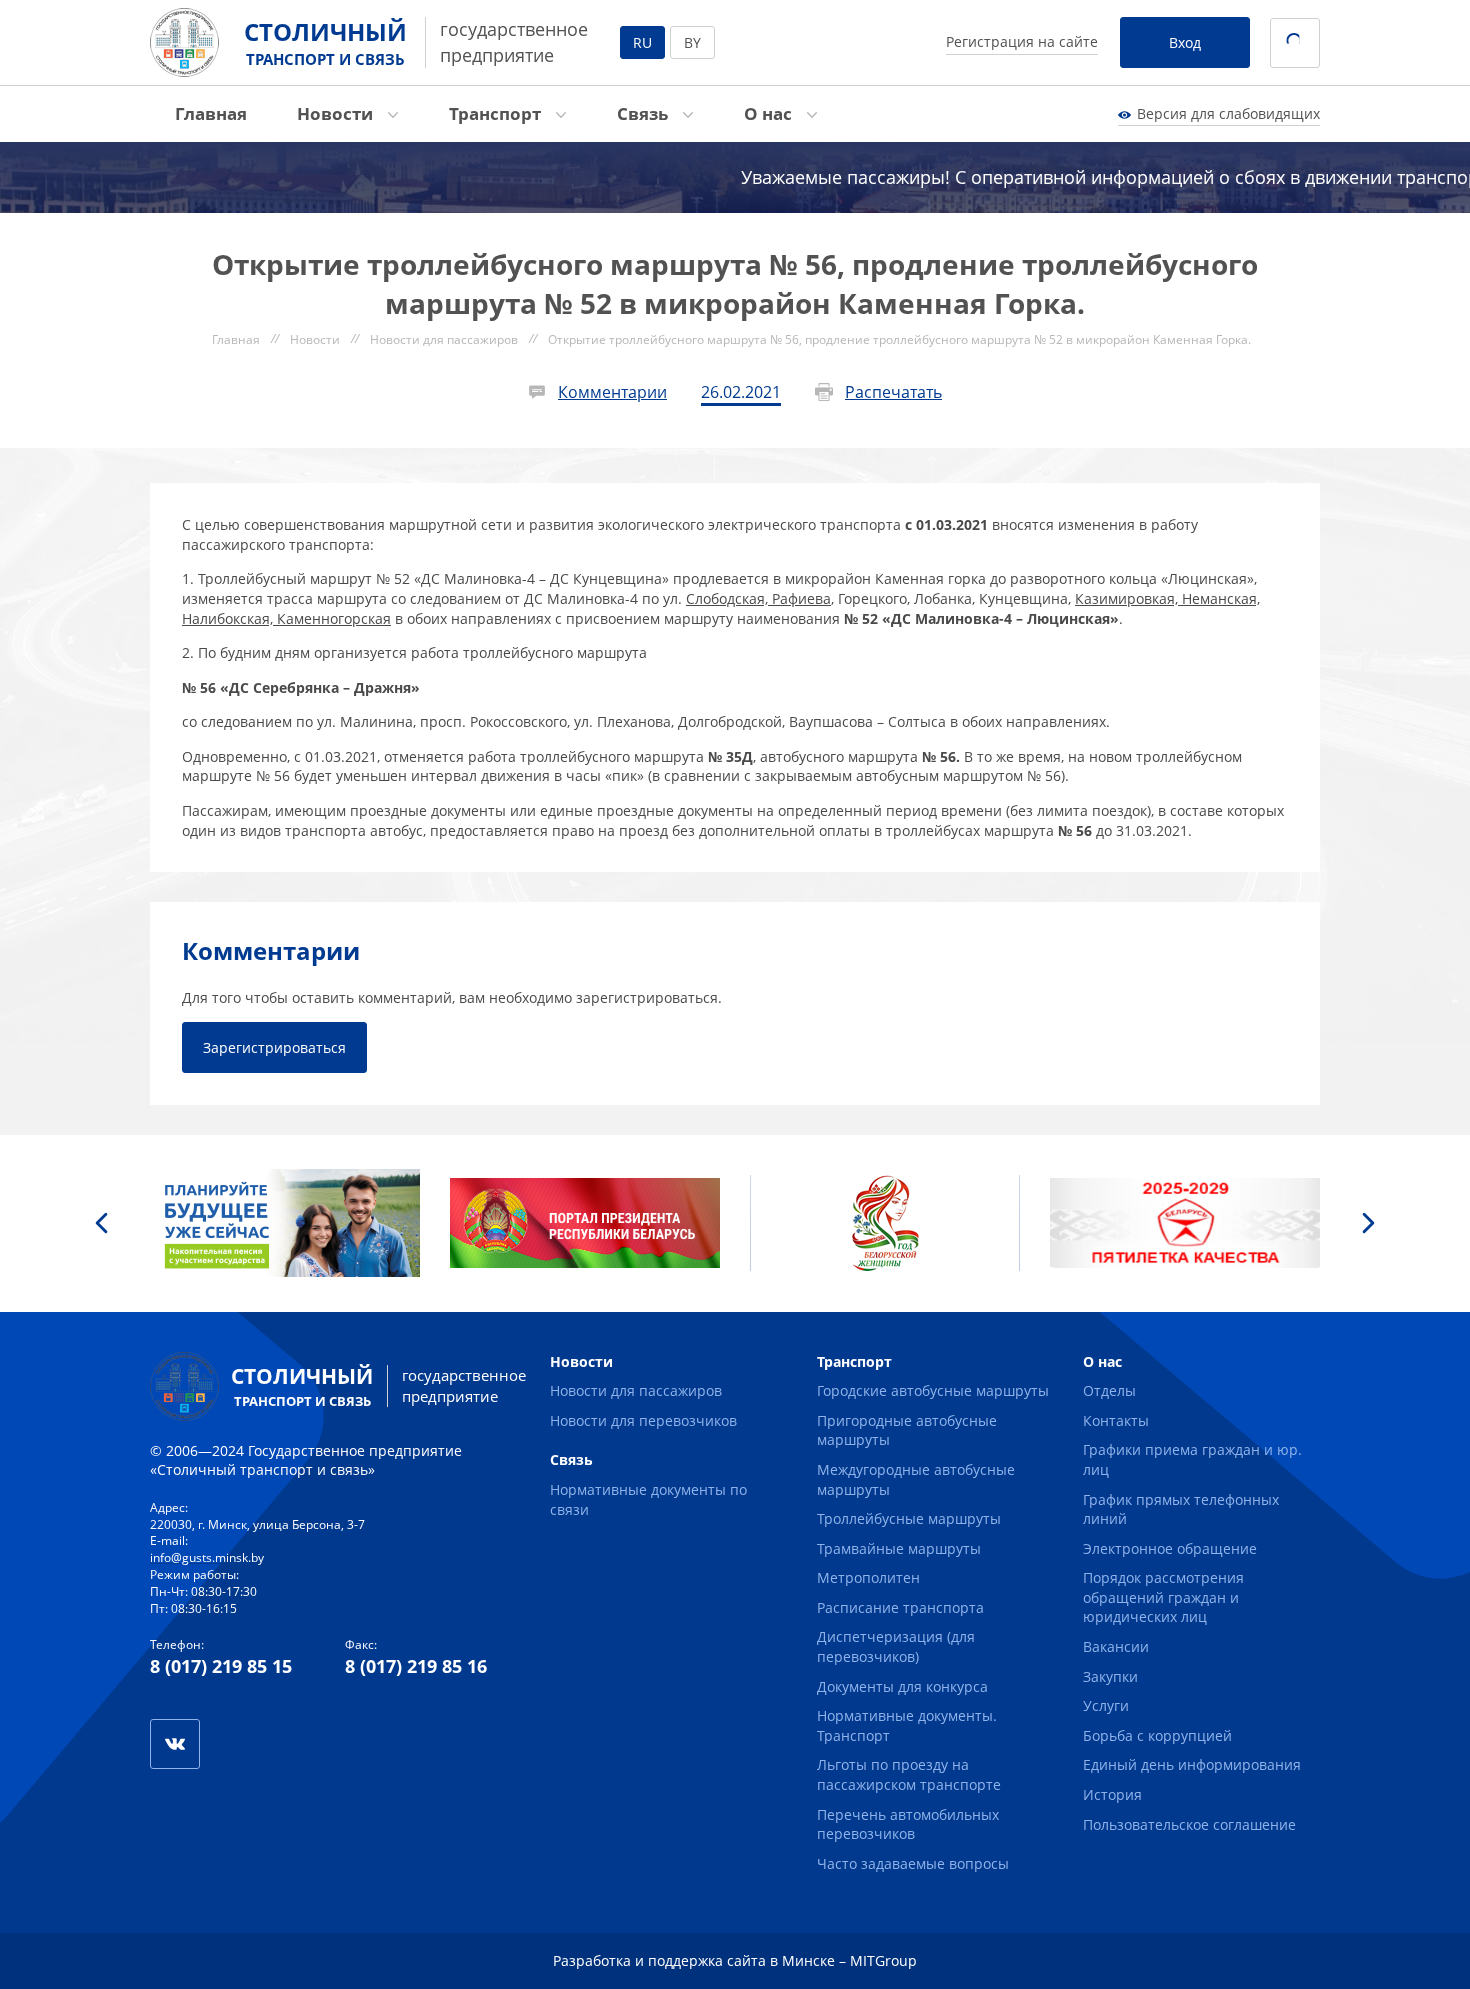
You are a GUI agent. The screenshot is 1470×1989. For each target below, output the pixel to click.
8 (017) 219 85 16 (416, 1666)
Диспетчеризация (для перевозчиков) (896, 1646)
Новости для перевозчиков (643, 1420)
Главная (211, 113)
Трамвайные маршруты (899, 1548)
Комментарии (612, 392)
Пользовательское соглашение (1189, 1824)
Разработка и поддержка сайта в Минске (694, 1960)
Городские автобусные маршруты (933, 1390)
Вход (1185, 42)
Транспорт (497, 113)
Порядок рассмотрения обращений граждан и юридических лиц (1163, 1597)
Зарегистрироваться (274, 1047)
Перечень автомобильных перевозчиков (908, 1824)
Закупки (1110, 1676)
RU (642, 42)
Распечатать (893, 392)
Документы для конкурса (902, 1686)
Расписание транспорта (900, 1607)
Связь (644, 113)
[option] (285, 1223)
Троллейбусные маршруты (909, 1518)
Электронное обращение (1170, 1548)
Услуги (1106, 1705)
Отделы (1109, 1390)
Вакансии (1116, 1646)
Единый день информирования (1192, 1764)
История (1112, 1794)
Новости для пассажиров (636, 1390)
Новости (337, 113)
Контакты (1116, 1420)
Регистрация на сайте (1022, 41)
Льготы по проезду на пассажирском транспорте (909, 1774)
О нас (770, 113)
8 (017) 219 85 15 (221, 1666)
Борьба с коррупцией (1157, 1735)
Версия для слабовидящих (1228, 113)
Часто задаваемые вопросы (913, 1863)
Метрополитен (868, 1577)
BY (692, 42)
